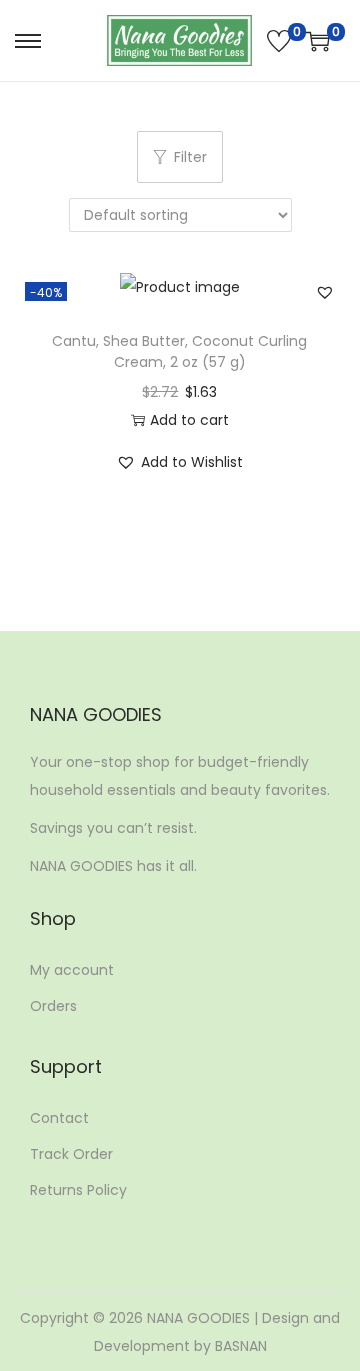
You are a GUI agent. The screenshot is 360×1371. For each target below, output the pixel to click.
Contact (59, 1118)
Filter (190, 157)
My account (72, 970)
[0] (279, 41)
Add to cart (189, 420)
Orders (53, 1006)
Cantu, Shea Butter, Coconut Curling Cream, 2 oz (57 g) (179, 351)
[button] (325, 292)
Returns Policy (78, 1190)
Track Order (71, 1154)
